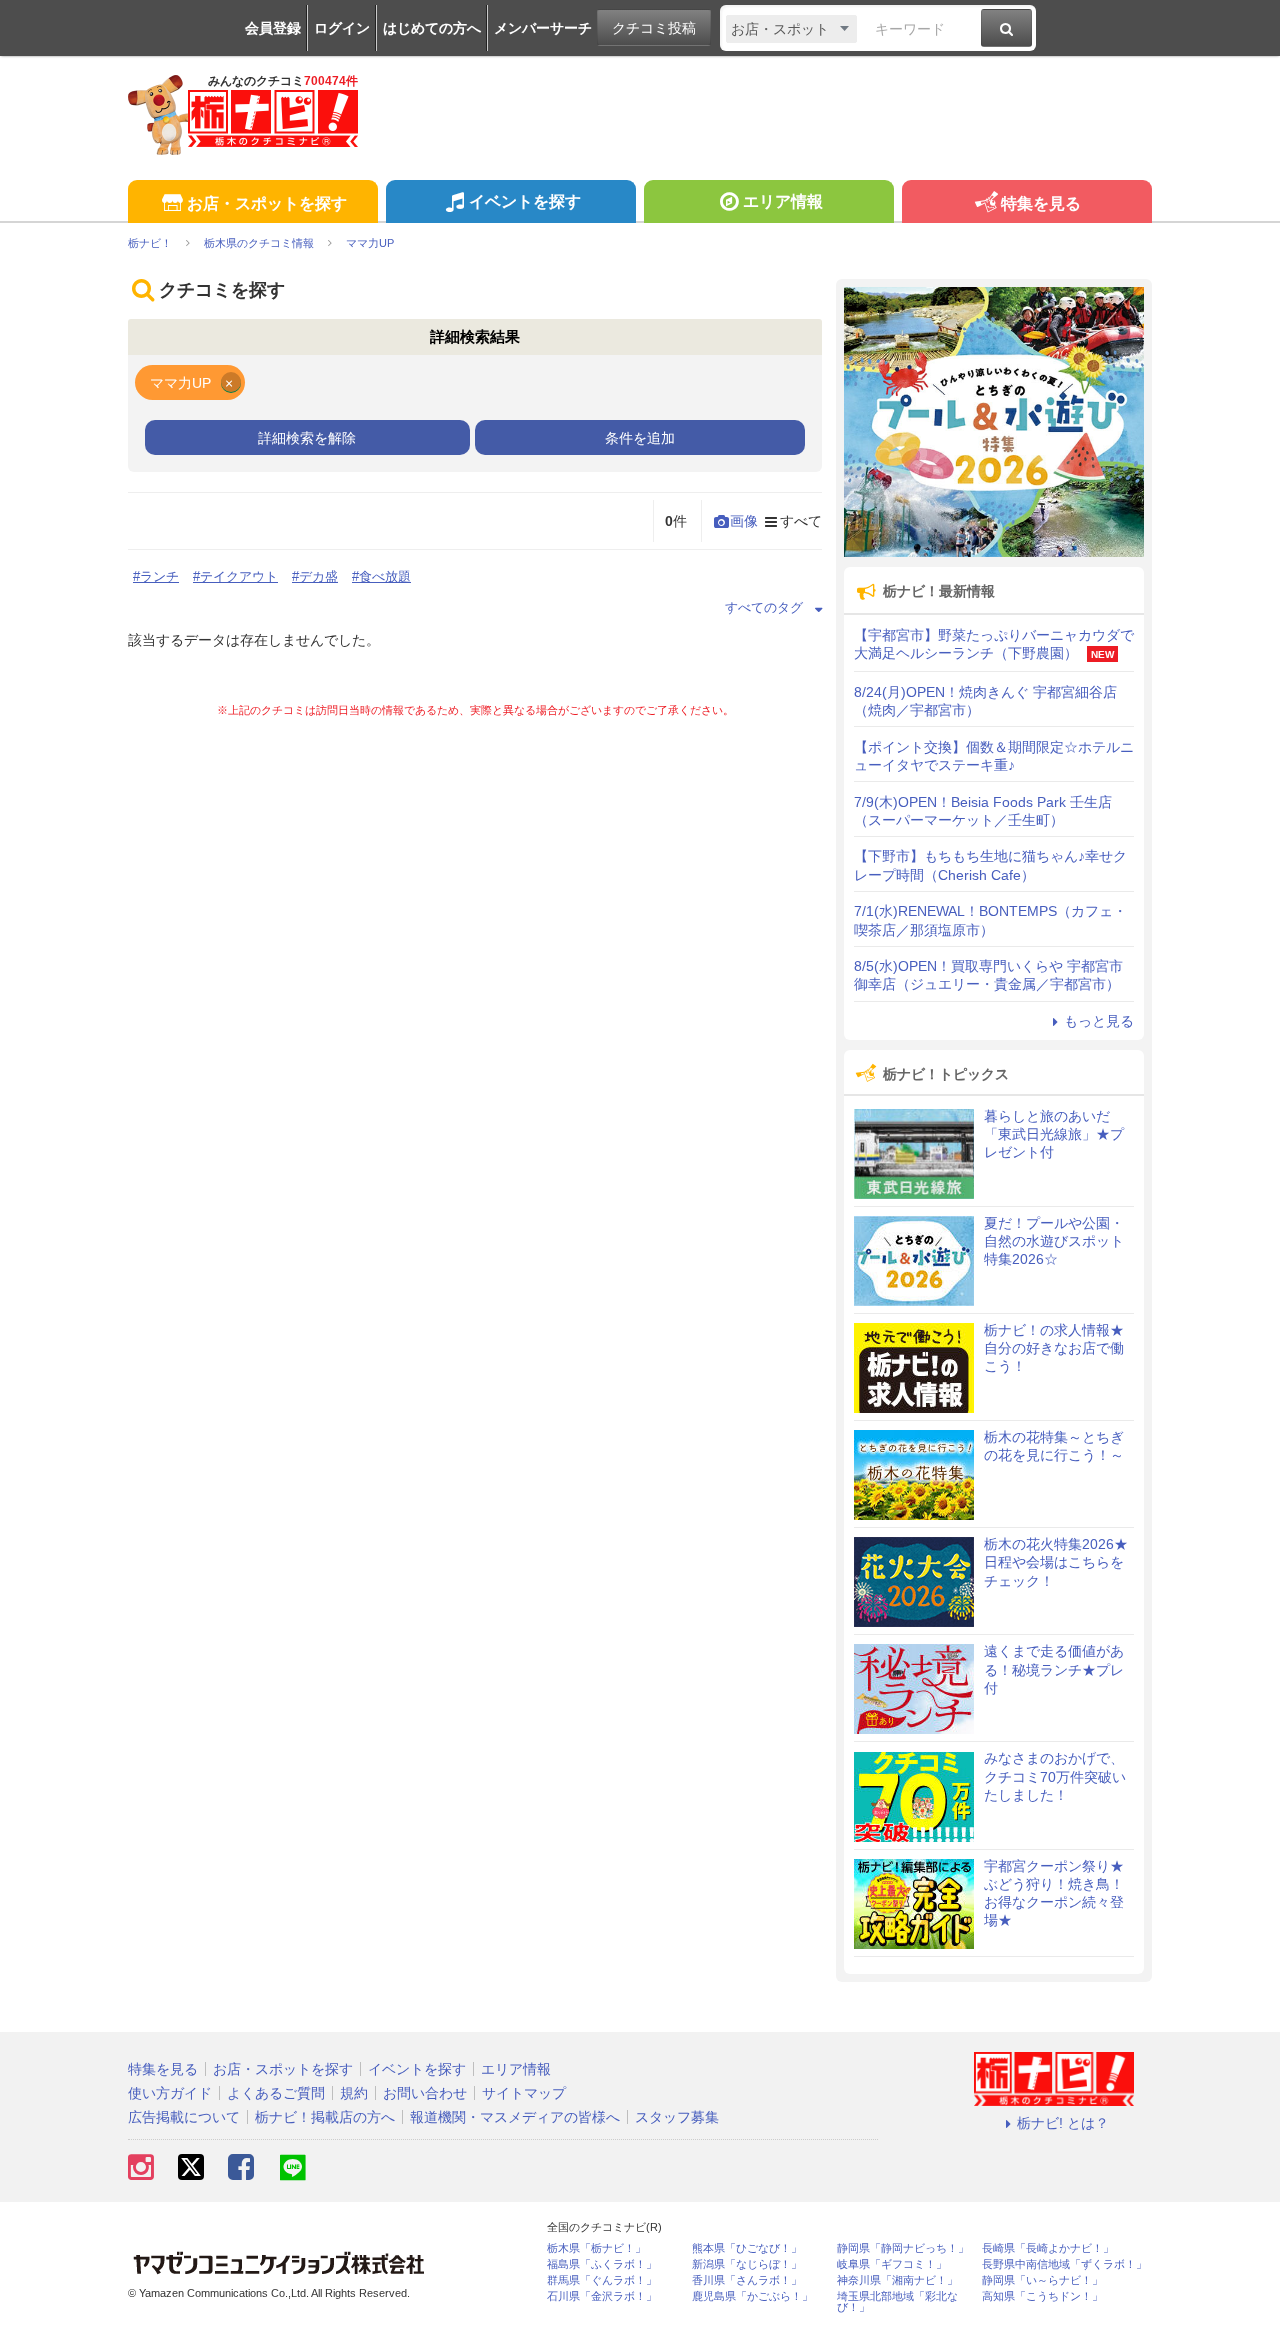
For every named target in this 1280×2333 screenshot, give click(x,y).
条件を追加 (640, 438)
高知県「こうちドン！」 (1042, 2296)
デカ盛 (318, 576)
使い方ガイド (170, 2093)
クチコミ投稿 (654, 28)
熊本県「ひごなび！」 (747, 2248)
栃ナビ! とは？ (1063, 2123)
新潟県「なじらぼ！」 (747, 2264)
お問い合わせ (425, 2093)
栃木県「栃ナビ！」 (596, 2248)
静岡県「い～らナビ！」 (1042, 2280)
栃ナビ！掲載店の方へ (325, 2117)
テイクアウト (239, 576)
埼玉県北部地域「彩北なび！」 (897, 2302)
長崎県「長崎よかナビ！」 (1048, 2248)
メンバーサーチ (543, 28)
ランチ (159, 576)
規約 (354, 2093)
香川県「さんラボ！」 (747, 2280)
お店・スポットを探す (267, 203)
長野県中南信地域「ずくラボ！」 (1064, 2264)
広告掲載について (184, 2117)
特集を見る (1041, 203)
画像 (744, 521)
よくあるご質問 (276, 2093)
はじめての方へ (432, 28)
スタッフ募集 (677, 2117)
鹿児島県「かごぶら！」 (752, 2296)
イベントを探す (525, 201)
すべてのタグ (764, 607)
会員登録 (273, 28)
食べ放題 (385, 576)
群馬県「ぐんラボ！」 (602, 2280)
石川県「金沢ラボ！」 (602, 2296)
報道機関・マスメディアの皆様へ (515, 2117)
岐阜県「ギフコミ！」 (892, 2264)
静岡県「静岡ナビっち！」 (903, 2248)
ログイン (342, 28)
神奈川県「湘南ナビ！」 (897, 2280)
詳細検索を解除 (307, 438)
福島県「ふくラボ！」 (602, 2264)
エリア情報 (783, 201)
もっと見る (1099, 1021)
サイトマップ (524, 2093)
